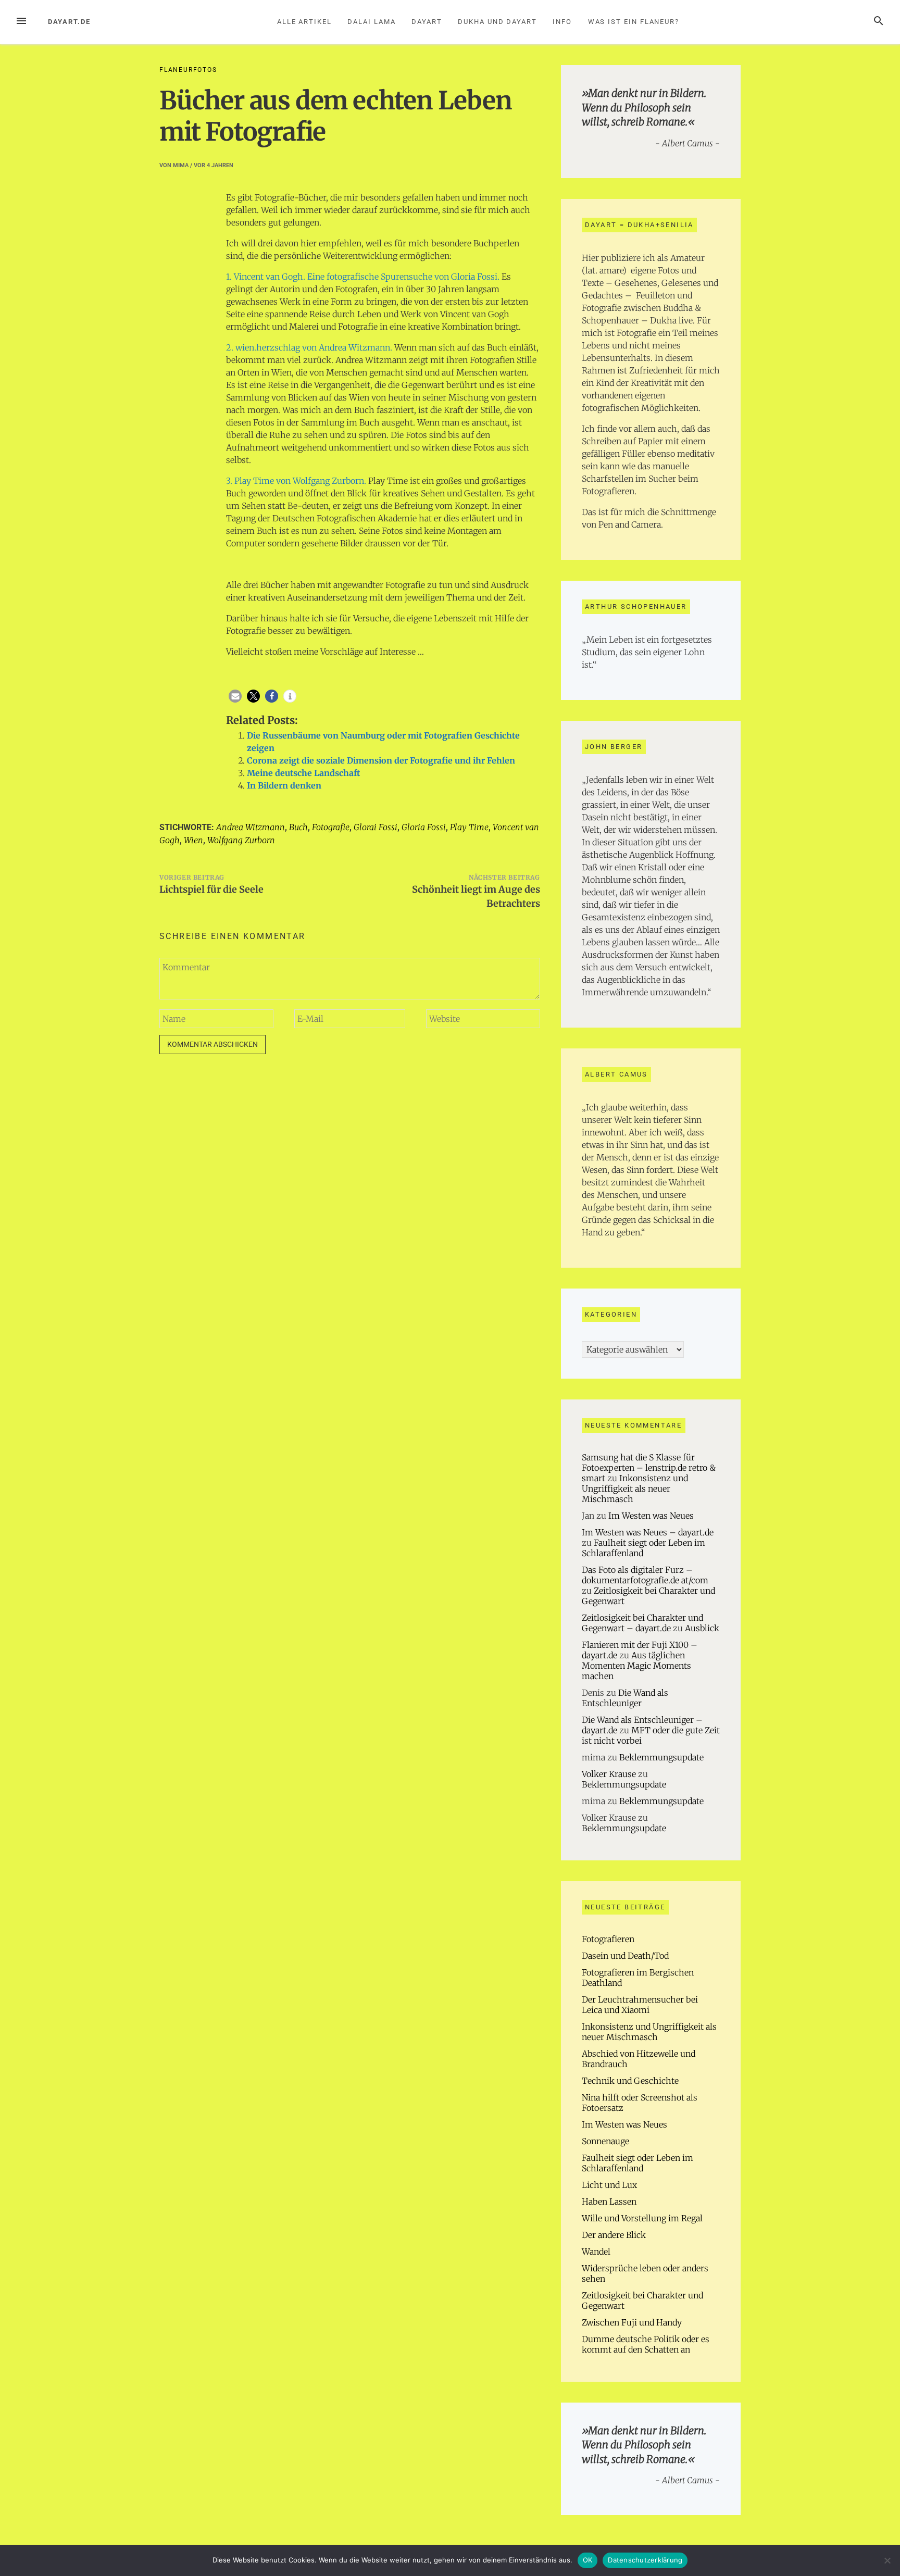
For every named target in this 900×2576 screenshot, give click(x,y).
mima (181, 165)
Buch (298, 827)
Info (562, 22)
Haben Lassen (609, 2202)
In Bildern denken (284, 785)
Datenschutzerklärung (645, 2560)
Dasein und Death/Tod (625, 1956)
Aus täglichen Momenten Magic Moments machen (636, 1666)
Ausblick (702, 1628)
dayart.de (69, 22)
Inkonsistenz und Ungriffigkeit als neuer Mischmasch (635, 1489)
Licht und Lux (609, 2185)
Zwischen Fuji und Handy (632, 2322)
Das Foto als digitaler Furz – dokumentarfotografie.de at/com (645, 1575)
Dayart (427, 22)
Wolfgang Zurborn (241, 840)
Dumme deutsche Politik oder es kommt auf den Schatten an (646, 2344)
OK (588, 2560)
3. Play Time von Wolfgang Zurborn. (296, 481)
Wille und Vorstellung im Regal (642, 2218)
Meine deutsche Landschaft (303, 773)
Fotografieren (608, 1939)
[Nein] (887, 2560)
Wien (193, 840)
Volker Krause (609, 1774)
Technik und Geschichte (630, 2081)
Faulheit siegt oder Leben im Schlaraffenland (637, 2163)
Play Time (469, 827)
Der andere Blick (614, 2235)
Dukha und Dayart (497, 22)
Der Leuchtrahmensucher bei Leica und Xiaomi (640, 2005)
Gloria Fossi (424, 827)
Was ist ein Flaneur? (634, 22)
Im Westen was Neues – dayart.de (648, 1532)
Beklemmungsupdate (661, 1757)
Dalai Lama (371, 22)
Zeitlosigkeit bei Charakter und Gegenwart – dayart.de (642, 1623)
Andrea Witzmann (251, 827)
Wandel (596, 2252)
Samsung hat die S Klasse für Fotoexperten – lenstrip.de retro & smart (649, 1468)
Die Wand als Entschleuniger (625, 1698)
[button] (235, 696)
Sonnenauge (605, 2141)
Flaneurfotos (188, 70)
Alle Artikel (304, 22)
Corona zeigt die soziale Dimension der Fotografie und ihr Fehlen (381, 760)
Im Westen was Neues (651, 1516)
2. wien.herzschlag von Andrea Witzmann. (309, 347)
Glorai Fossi (376, 827)
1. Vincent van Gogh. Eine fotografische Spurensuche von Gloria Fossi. (363, 277)
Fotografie (331, 827)
